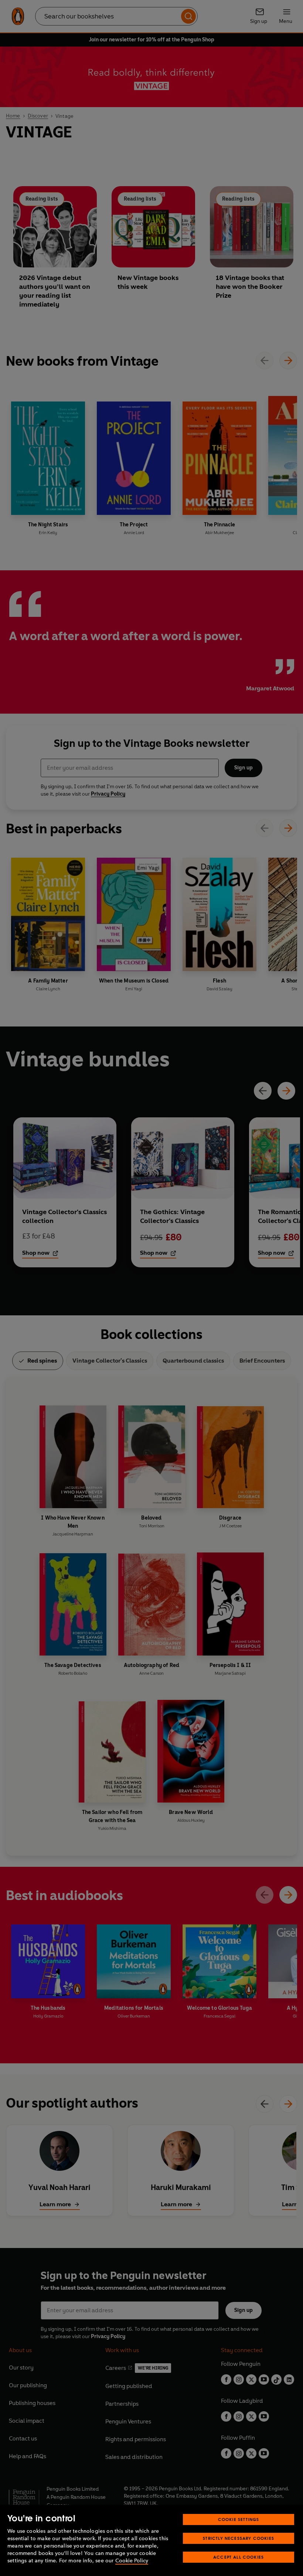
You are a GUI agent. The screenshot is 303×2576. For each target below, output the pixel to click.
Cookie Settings (239, 2519)
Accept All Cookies (239, 2557)
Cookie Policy (132, 2561)
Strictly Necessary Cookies (239, 2538)
